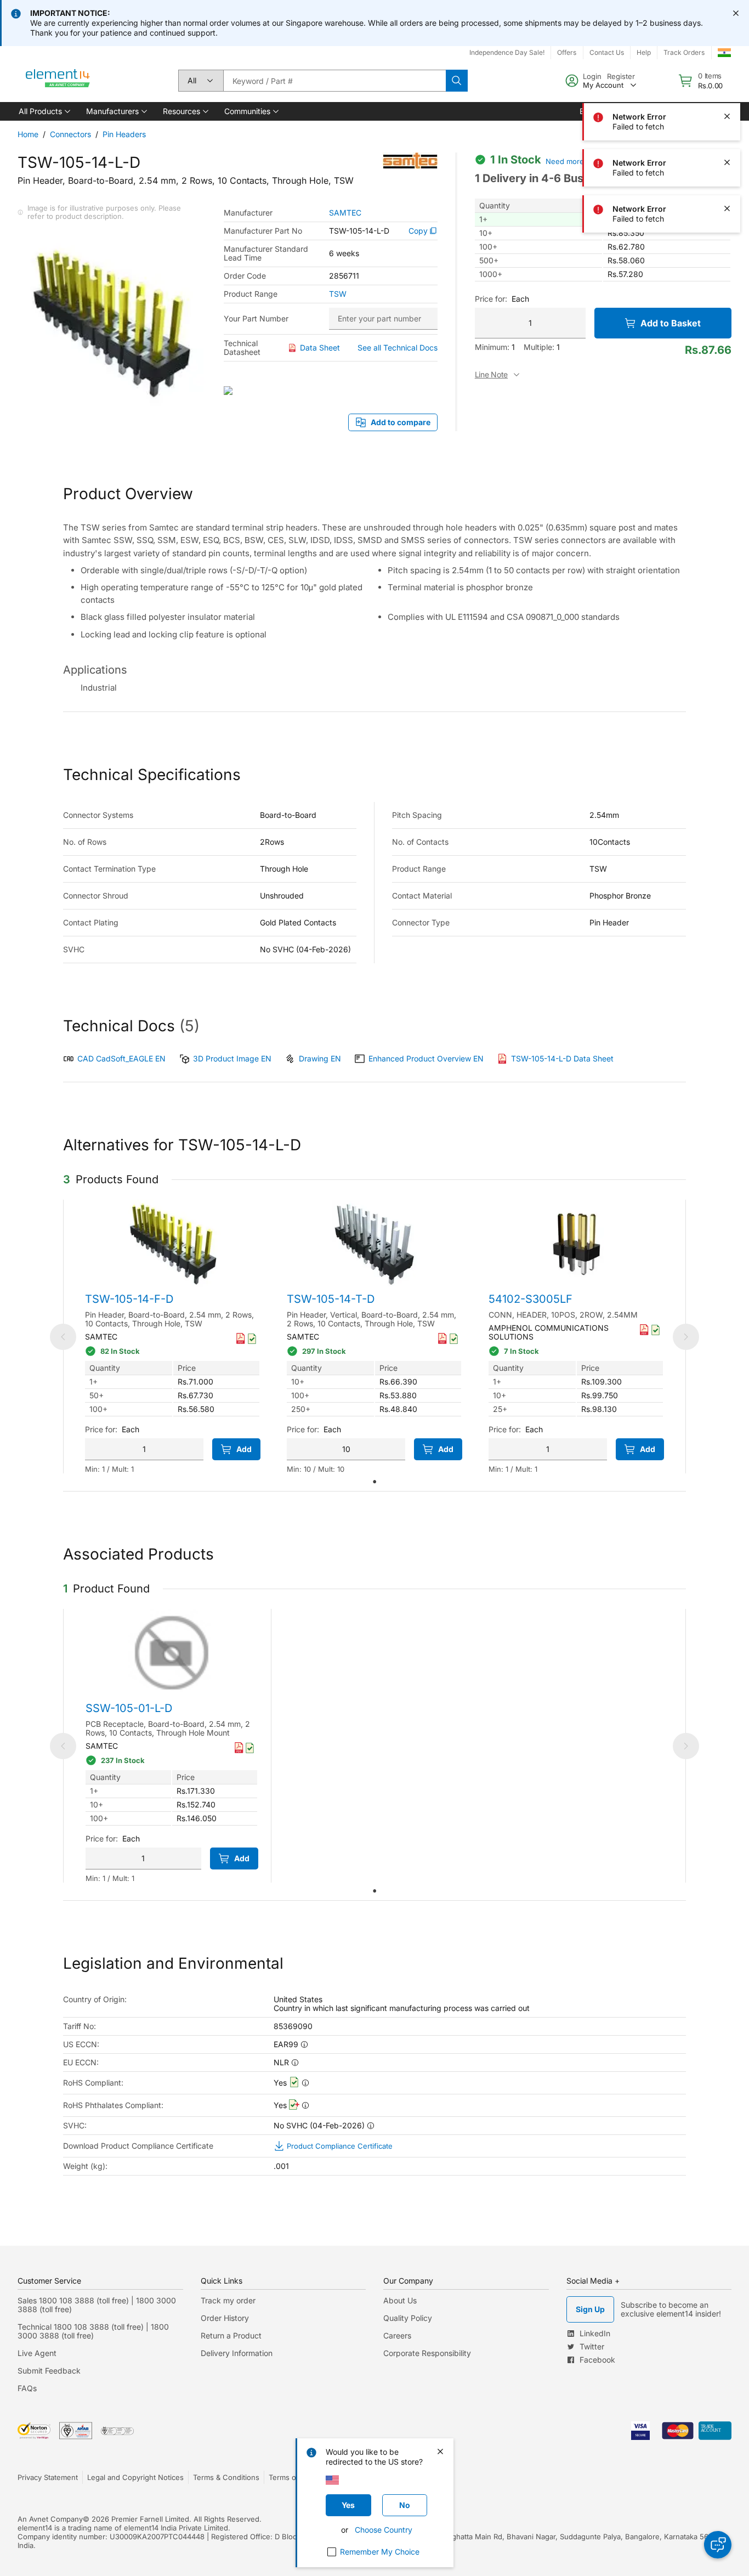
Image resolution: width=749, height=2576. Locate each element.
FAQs (27, 2388)
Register (621, 76)
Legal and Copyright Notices (135, 2477)
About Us (400, 2300)
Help (644, 52)
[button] (44, 111)
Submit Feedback (49, 2371)
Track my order (228, 2300)
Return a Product (231, 2335)
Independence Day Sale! (507, 52)
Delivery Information (237, 2353)
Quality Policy (408, 2318)
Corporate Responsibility (427, 2353)
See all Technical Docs (398, 348)
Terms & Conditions (226, 2477)
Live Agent (37, 2353)
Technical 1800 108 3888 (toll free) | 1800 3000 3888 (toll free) (93, 2331)
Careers (397, 2335)
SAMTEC (345, 213)
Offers (567, 52)
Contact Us (607, 52)
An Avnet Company (50, 2519)
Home (28, 134)
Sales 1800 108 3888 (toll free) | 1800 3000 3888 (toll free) (97, 2305)
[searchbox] (334, 81)
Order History (225, 2318)
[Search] (457, 81)
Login (592, 76)
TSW (338, 294)
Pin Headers (124, 134)
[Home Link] (58, 81)
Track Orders (684, 52)
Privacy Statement (48, 2477)
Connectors (70, 134)
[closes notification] (736, 13)
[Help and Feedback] (718, 2545)
